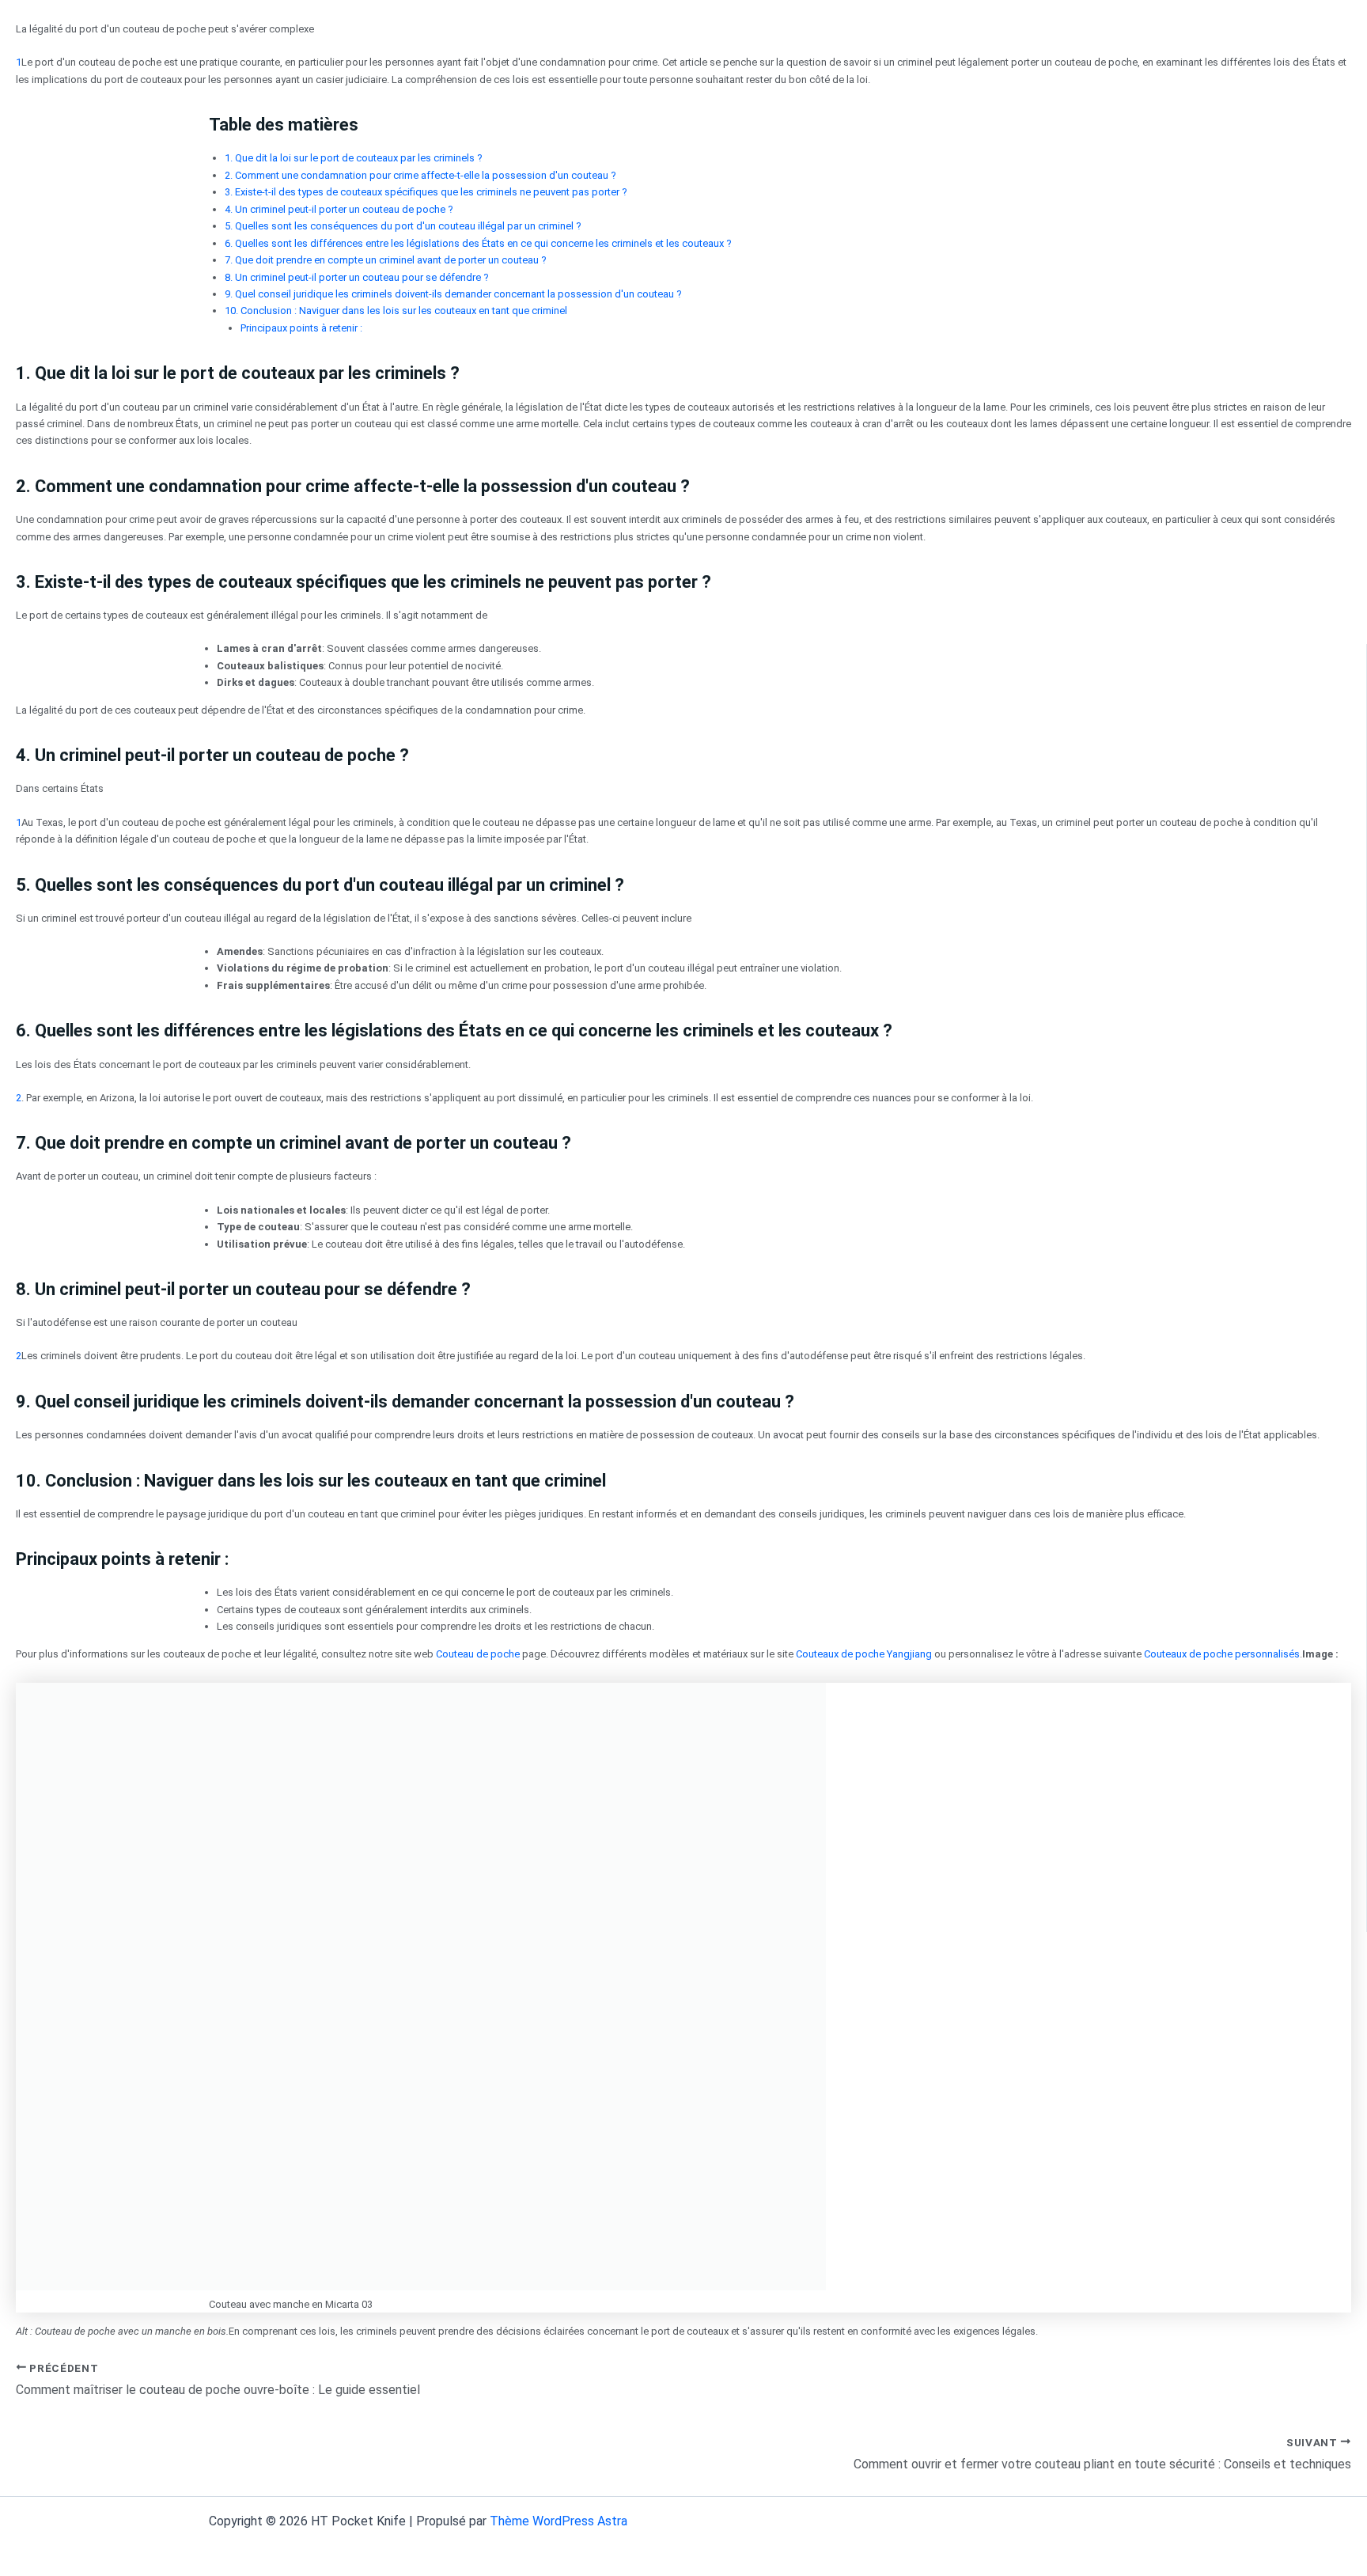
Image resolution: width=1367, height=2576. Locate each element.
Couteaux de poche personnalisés (1222, 1654)
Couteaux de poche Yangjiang (864, 1654)
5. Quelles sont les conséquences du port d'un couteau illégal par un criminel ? (403, 226)
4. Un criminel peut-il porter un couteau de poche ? (339, 209)
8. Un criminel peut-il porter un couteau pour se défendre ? (357, 277)
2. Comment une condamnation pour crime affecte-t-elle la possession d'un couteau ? (420, 175)
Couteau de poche (478, 1654)
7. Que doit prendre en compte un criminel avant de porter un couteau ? (386, 260)
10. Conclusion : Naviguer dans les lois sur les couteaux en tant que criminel (396, 311)
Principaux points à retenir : (301, 328)
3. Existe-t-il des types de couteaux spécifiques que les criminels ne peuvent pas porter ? (426, 192)
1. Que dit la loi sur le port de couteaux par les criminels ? (354, 158)
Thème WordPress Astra (559, 2521)
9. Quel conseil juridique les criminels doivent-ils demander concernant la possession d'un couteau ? (453, 294)
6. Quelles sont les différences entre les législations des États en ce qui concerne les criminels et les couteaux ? (478, 243)
